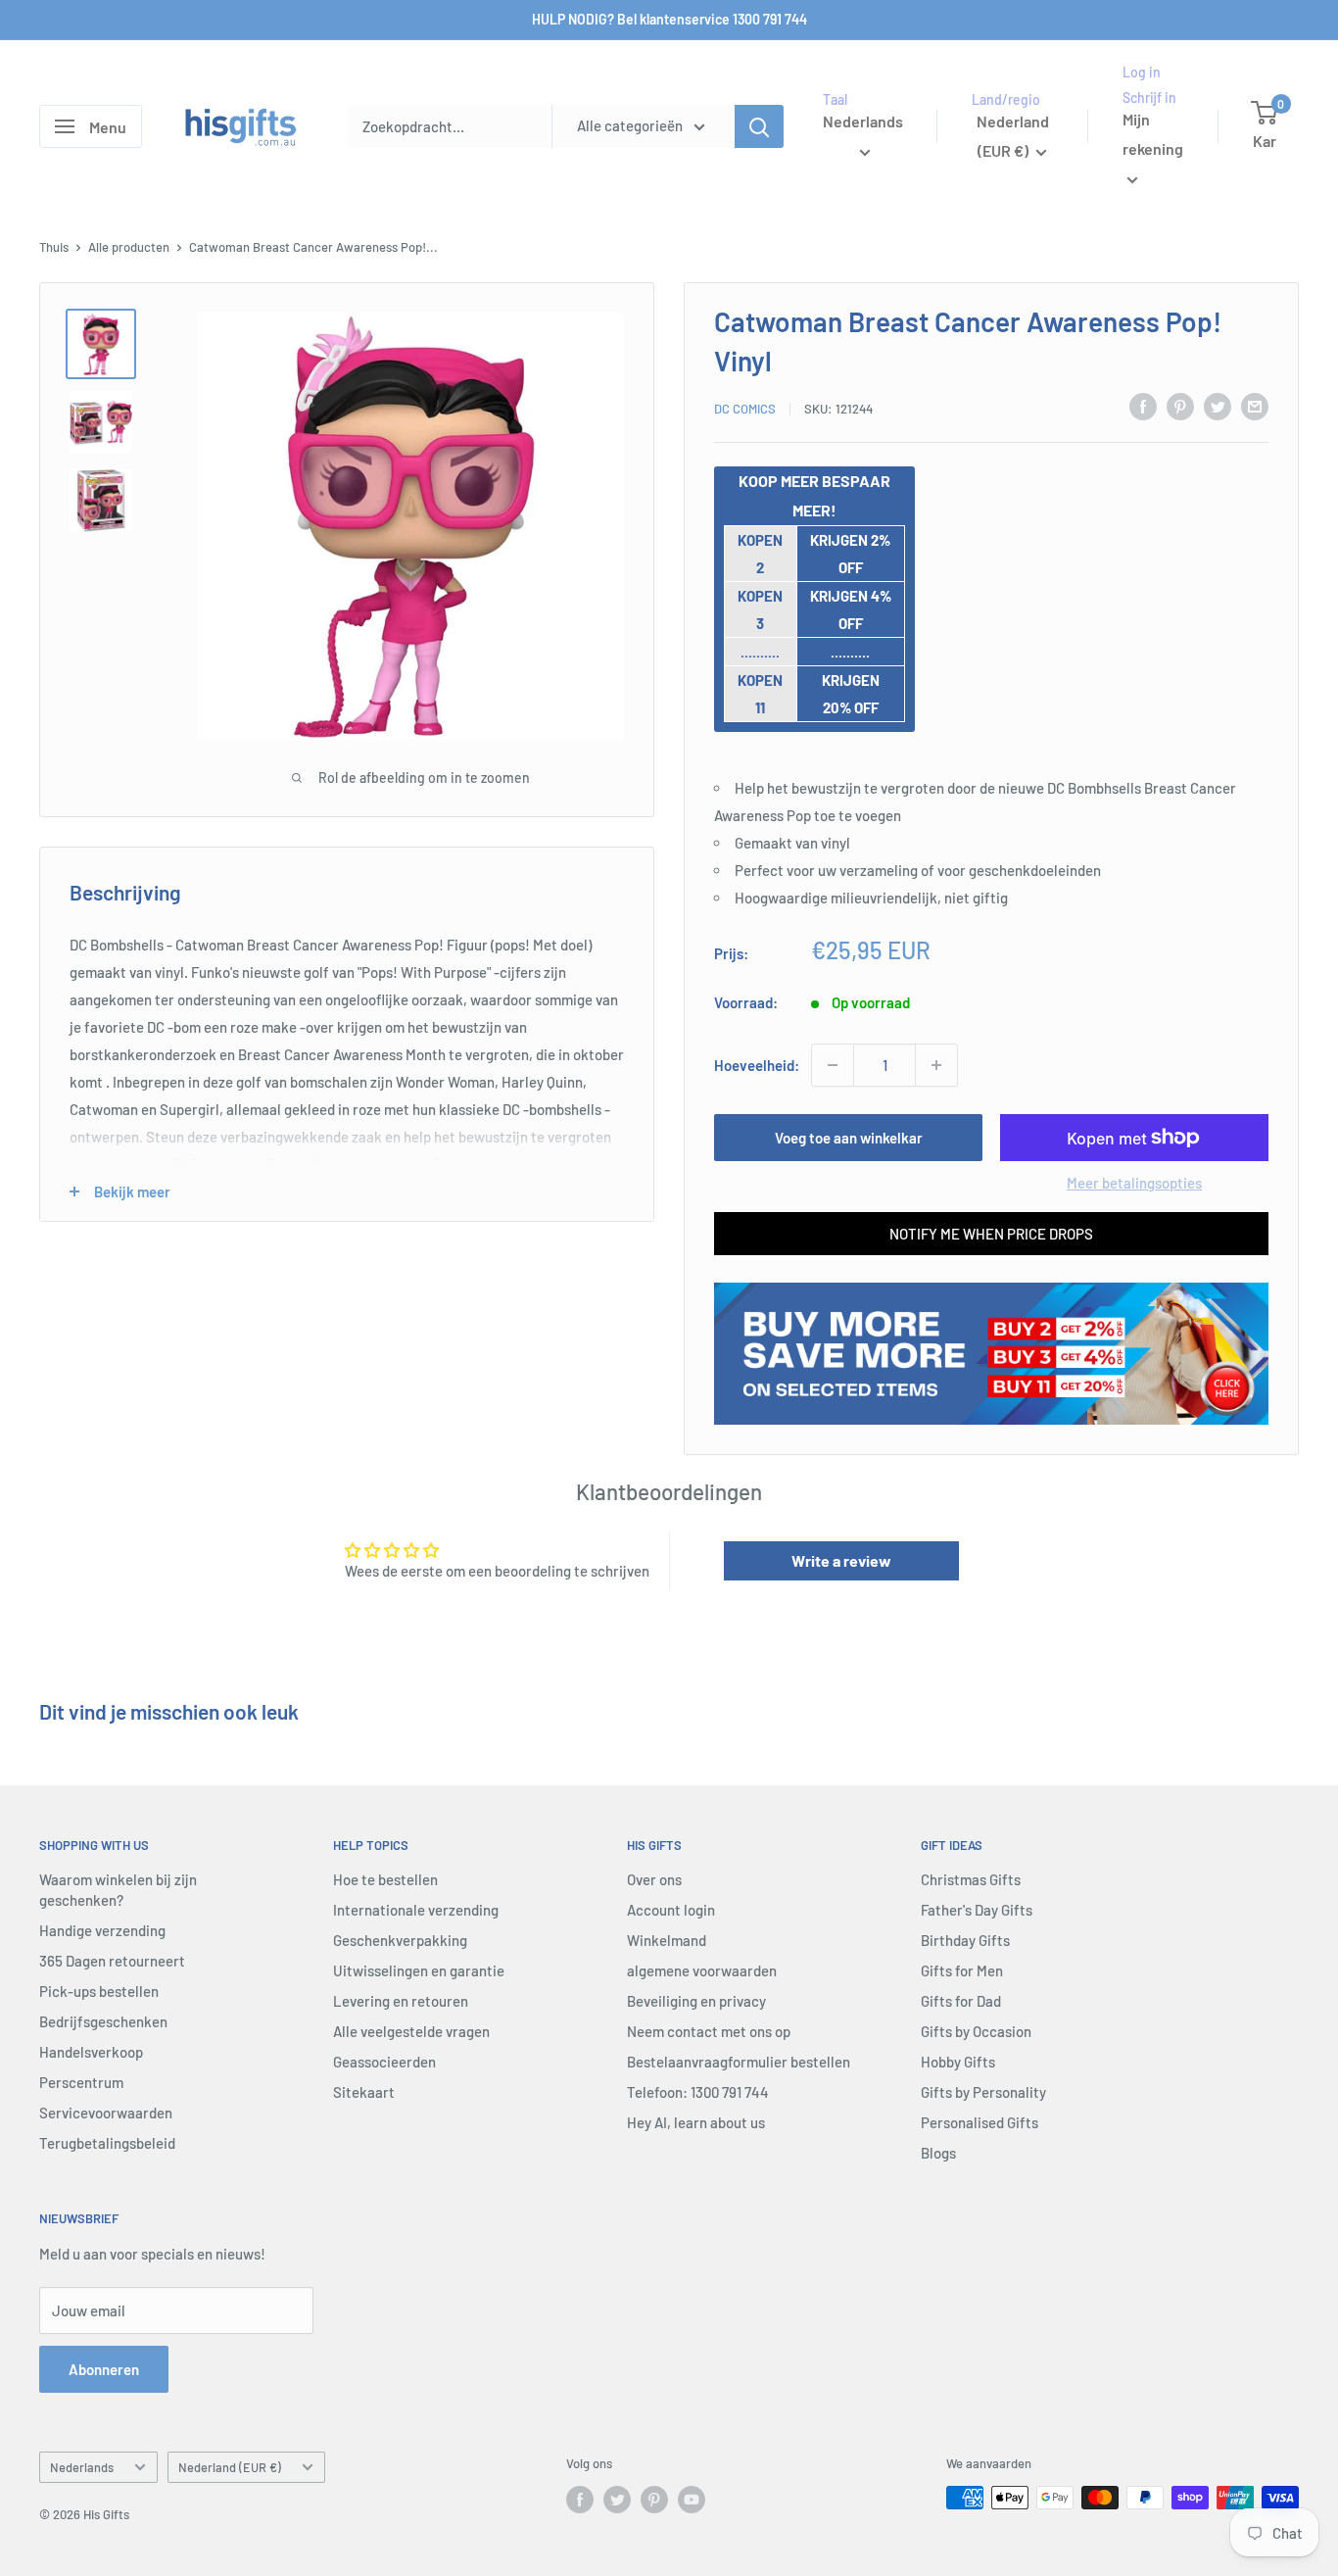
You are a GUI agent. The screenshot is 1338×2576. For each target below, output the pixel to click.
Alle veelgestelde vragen (411, 2031)
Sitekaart (364, 2092)
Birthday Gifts (965, 1940)
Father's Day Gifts (977, 1910)
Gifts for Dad (961, 2001)
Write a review (841, 1560)
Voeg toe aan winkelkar (849, 1138)
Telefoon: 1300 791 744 (698, 2092)
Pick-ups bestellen (99, 1991)
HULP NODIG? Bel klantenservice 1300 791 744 (669, 19)
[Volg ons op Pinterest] (654, 2500)
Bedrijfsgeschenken (103, 2021)
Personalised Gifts (980, 2122)
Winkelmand (667, 1940)
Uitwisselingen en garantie (419, 1970)
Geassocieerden (384, 2062)
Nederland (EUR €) (230, 2467)
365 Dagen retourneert (112, 1961)
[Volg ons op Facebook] (580, 2500)
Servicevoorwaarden (106, 2113)
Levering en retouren (401, 2001)
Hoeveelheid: (757, 1065)
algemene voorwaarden (702, 1970)
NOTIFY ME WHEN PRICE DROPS (991, 1234)
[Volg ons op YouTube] (692, 2500)
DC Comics (745, 409)
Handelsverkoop (91, 2052)
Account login (671, 1910)
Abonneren (104, 2369)
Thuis (54, 247)
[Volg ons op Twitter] (617, 2500)
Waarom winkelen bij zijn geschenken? (118, 1890)
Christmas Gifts (971, 1879)
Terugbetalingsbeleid (107, 2143)
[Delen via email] (1255, 406)
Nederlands (82, 2467)
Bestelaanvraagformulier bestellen (739, 2062)
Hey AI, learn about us (696, 2122)
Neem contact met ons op (709, 2031)
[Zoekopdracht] (759, 126)
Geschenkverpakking (400, 1940)
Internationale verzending (416, 1910)
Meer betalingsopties (1134, 1183)
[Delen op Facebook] (1143, 406)
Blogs (938, 2153)
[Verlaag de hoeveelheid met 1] (833, 1065)
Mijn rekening (1153, 135)
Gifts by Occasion (976, 2031)
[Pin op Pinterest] (1180, 406)
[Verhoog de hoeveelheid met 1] (936, 1065)
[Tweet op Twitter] (1218, 406)
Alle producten (129, 247)
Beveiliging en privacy (696, 2001)
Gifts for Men (962, 1970)
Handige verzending (102, 1930)
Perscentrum (81, 2082)
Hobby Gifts (958, 2062)
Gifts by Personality (983, 2092)
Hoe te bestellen (385, 1879)
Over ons (654, 1879)
